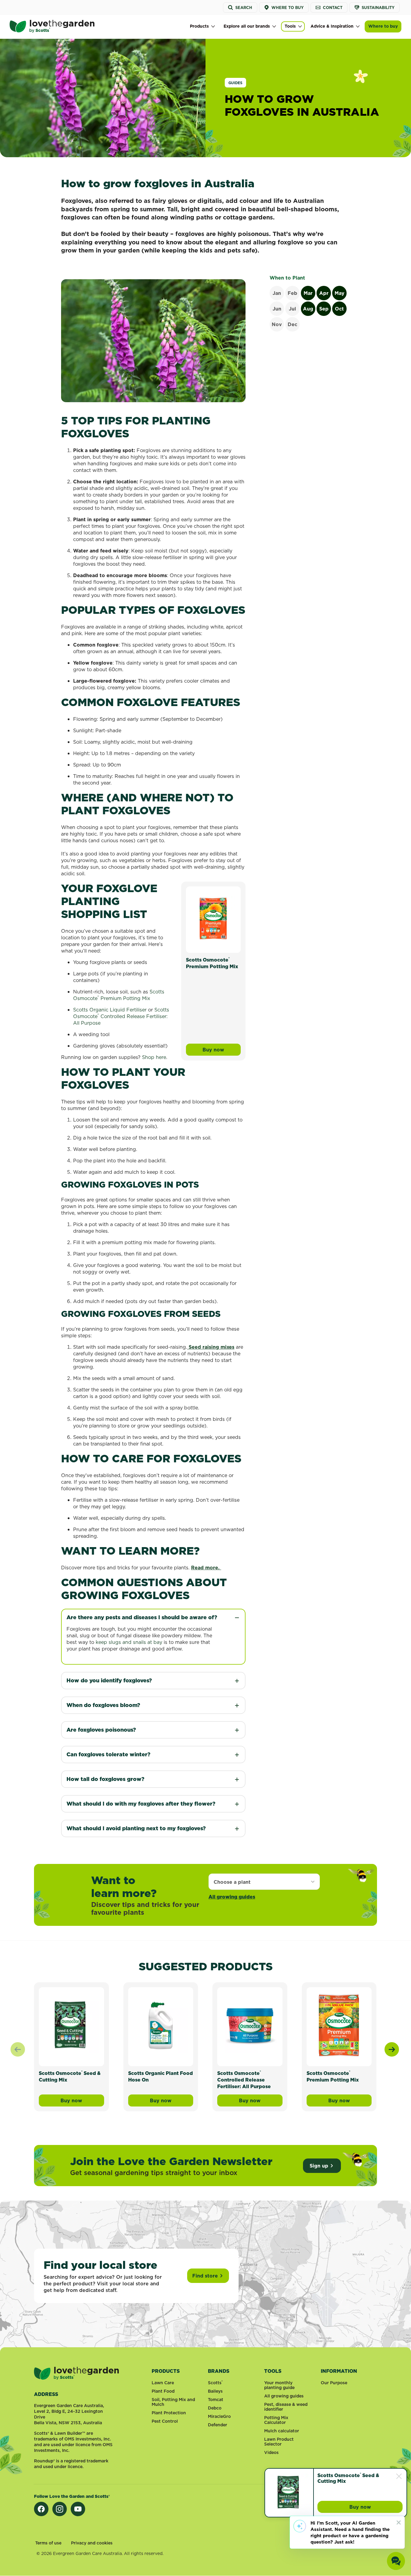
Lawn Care (163, 2383)
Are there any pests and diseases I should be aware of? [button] (142, 1617)
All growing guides (232, 1897)
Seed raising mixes (212, 1347)
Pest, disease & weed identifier (286, 2407)
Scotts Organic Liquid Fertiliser (110, 1010)
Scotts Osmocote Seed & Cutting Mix (349, 2478)
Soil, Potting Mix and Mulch (173, 2402)
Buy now (222, 1051)
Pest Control (165, 2421)
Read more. (206, 1568)
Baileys (215, 2391)
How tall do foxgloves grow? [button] (105, 1779)
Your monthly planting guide (279, 2385)
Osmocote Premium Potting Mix (112, 998)
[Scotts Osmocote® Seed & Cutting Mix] (71, 2025)
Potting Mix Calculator (276, 2420)
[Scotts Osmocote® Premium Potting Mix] (213, 918)
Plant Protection (169, 2413)
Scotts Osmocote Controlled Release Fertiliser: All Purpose (121, 1016)
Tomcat (216, 2400)
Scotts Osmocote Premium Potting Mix (212, 963)
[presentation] (392, 2049)
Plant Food (163, 2391)
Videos (271, 2452)
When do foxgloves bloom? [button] (103, 1705)
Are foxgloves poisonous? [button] (102, 1730)
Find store (205, 2276)
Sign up (319, 2166)
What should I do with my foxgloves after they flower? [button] (141, 1804)
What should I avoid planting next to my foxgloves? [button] (137, 1828)
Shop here (154, 1057)
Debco (215, 2408)
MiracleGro (219, 2416)
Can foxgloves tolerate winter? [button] (108, 1754)
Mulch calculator (282, 2431)
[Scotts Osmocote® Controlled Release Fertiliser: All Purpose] (250, 2025)
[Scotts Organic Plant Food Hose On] (161, 2025)
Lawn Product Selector (279, 2442)
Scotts (157, 992)
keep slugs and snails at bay (129, 1642)
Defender (218, 2425)
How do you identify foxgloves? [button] (109, 1680)
